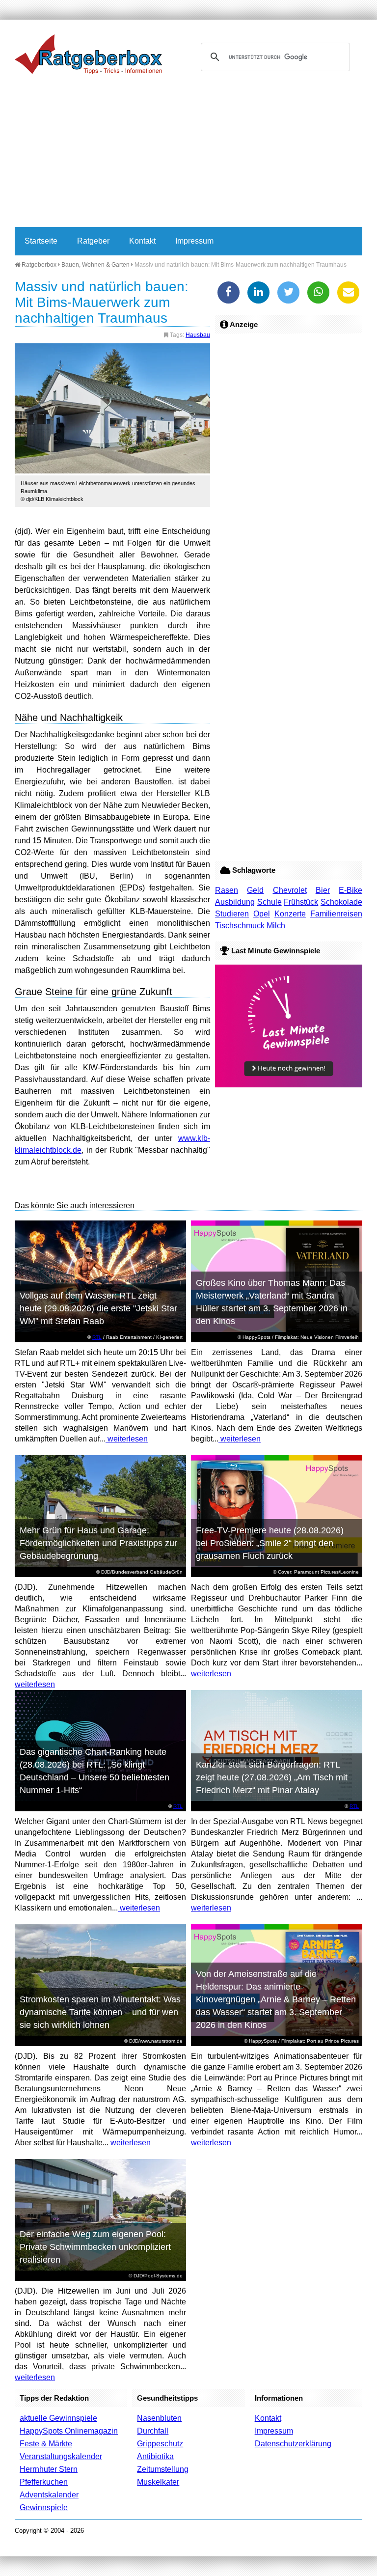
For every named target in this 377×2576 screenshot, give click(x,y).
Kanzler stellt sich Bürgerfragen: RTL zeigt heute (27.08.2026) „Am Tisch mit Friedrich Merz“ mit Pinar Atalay (272, 1777)
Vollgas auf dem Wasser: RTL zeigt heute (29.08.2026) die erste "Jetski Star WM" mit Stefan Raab (98, 1308)
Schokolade (341, 902)
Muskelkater (158, 2482)
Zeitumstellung (163, 2469)
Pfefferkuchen (44, 2482)
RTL (97, 1337)
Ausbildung (235, 902)
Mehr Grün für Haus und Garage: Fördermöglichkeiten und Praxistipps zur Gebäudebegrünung (98, 1543)
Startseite (41, 241)
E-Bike (350, 890)
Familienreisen (336, 914)
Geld (255, 890)
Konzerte (290, 914)
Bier (323, 890)
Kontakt (142, 241)
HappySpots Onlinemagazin (69, 2431)
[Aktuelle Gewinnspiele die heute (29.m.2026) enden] (289, 1085)
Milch (276, 926)
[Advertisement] (188, 153)
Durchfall (153, 2431)
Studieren (232, 914)
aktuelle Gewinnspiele (58, 2418)
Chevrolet (290, 890)
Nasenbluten (159, 2418)
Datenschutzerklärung (293, 2444)
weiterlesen (127, 1439)
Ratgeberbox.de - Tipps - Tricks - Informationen (88, 54)
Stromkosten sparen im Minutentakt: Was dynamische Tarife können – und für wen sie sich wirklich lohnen (100, 2012)
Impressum (194, 241)
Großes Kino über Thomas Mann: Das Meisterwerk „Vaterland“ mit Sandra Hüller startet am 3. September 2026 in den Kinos (272, 1302)
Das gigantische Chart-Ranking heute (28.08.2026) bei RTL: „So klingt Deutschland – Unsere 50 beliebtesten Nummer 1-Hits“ (94, 1771)
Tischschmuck (240, 926)
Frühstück (301, 902)
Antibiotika (155, 2456)
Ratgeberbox (38, 265)
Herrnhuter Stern (49, 2469)
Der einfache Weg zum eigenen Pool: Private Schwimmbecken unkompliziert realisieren (95, 2247)
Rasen (227, 890)
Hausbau (198, 335)
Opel (262, 914)
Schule (269, 902)
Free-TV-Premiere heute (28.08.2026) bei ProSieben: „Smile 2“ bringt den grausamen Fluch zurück (270, 1543)
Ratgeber (93, 241)
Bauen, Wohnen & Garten (95, 265)
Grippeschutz (160, 2444)
